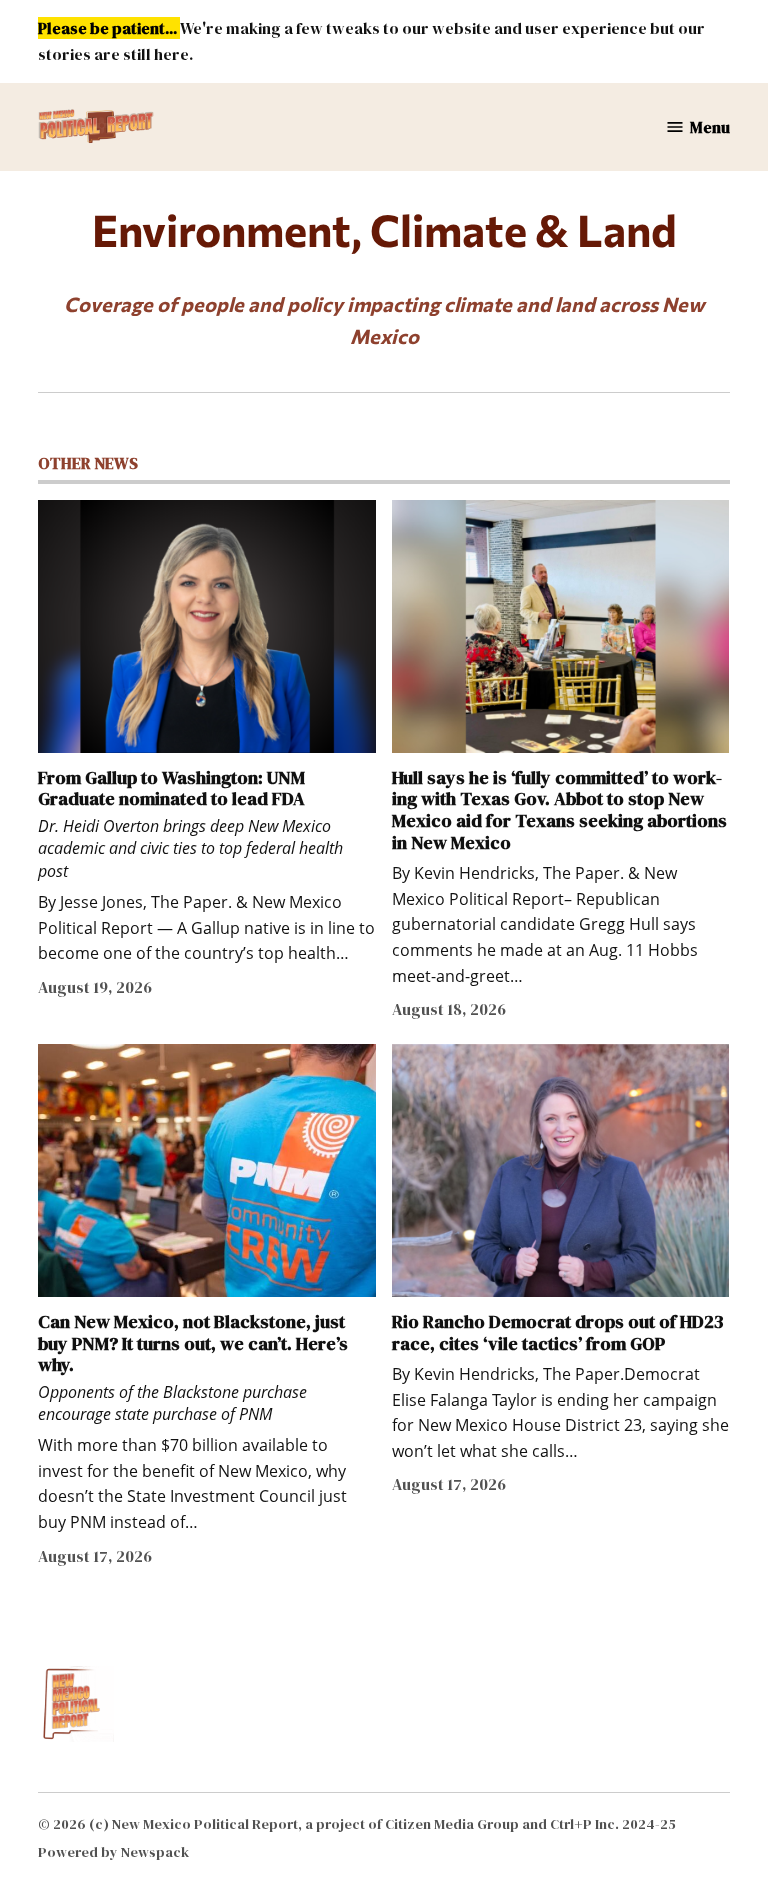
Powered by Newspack (113, 1852)
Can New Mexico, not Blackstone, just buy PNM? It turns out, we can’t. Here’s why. (193, 1343)
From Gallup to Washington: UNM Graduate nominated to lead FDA (171, 788)
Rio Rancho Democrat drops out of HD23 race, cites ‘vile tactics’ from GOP (557, 1332)
